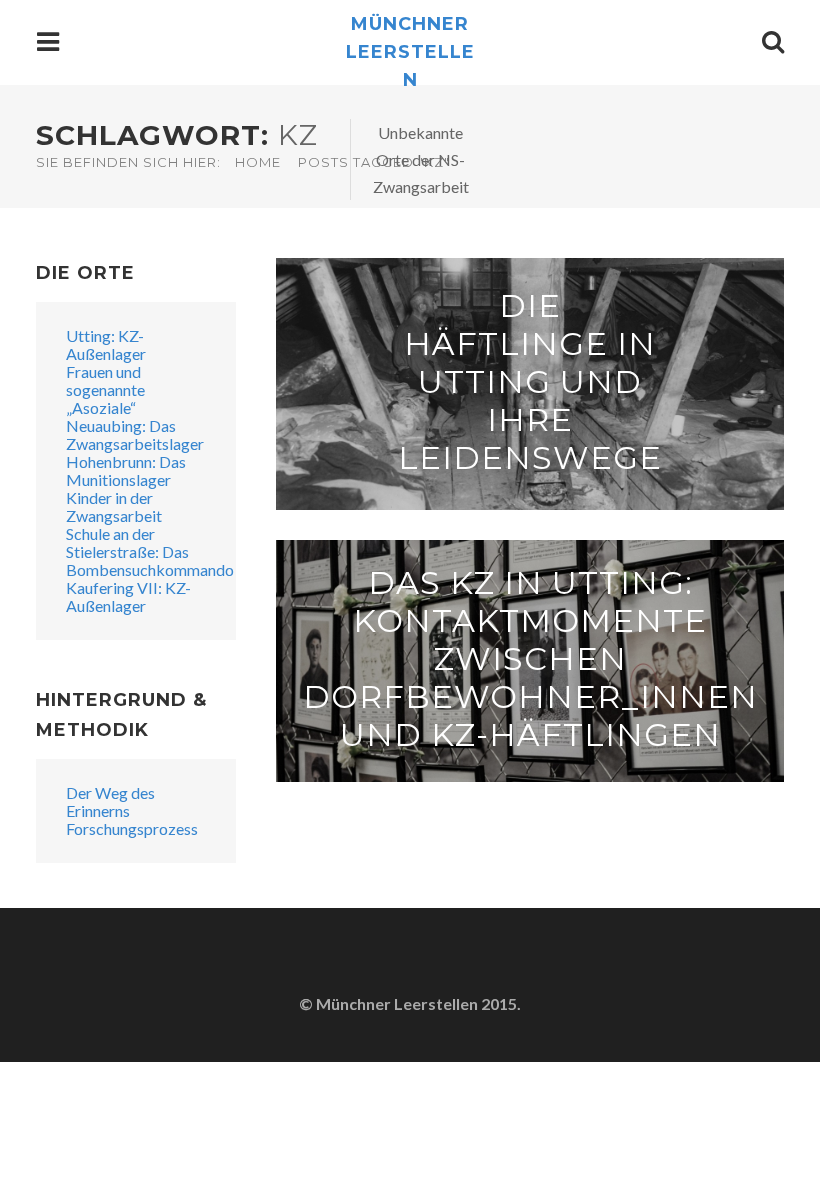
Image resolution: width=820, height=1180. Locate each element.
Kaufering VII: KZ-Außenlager (128, 596)
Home (258, 162)
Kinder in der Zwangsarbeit (114, 506)
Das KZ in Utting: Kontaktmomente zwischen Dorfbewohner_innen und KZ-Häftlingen (530, 658)
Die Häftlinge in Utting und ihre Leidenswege (530, 381)
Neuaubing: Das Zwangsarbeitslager (135, 434)
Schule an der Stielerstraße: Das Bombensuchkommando (150, 551)
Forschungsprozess (132, 828)
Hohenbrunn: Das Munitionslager (126, 470)
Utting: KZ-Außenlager (106, 344)
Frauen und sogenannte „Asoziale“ (105, 389)
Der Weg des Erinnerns (110, 801)
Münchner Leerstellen (410, 52)
